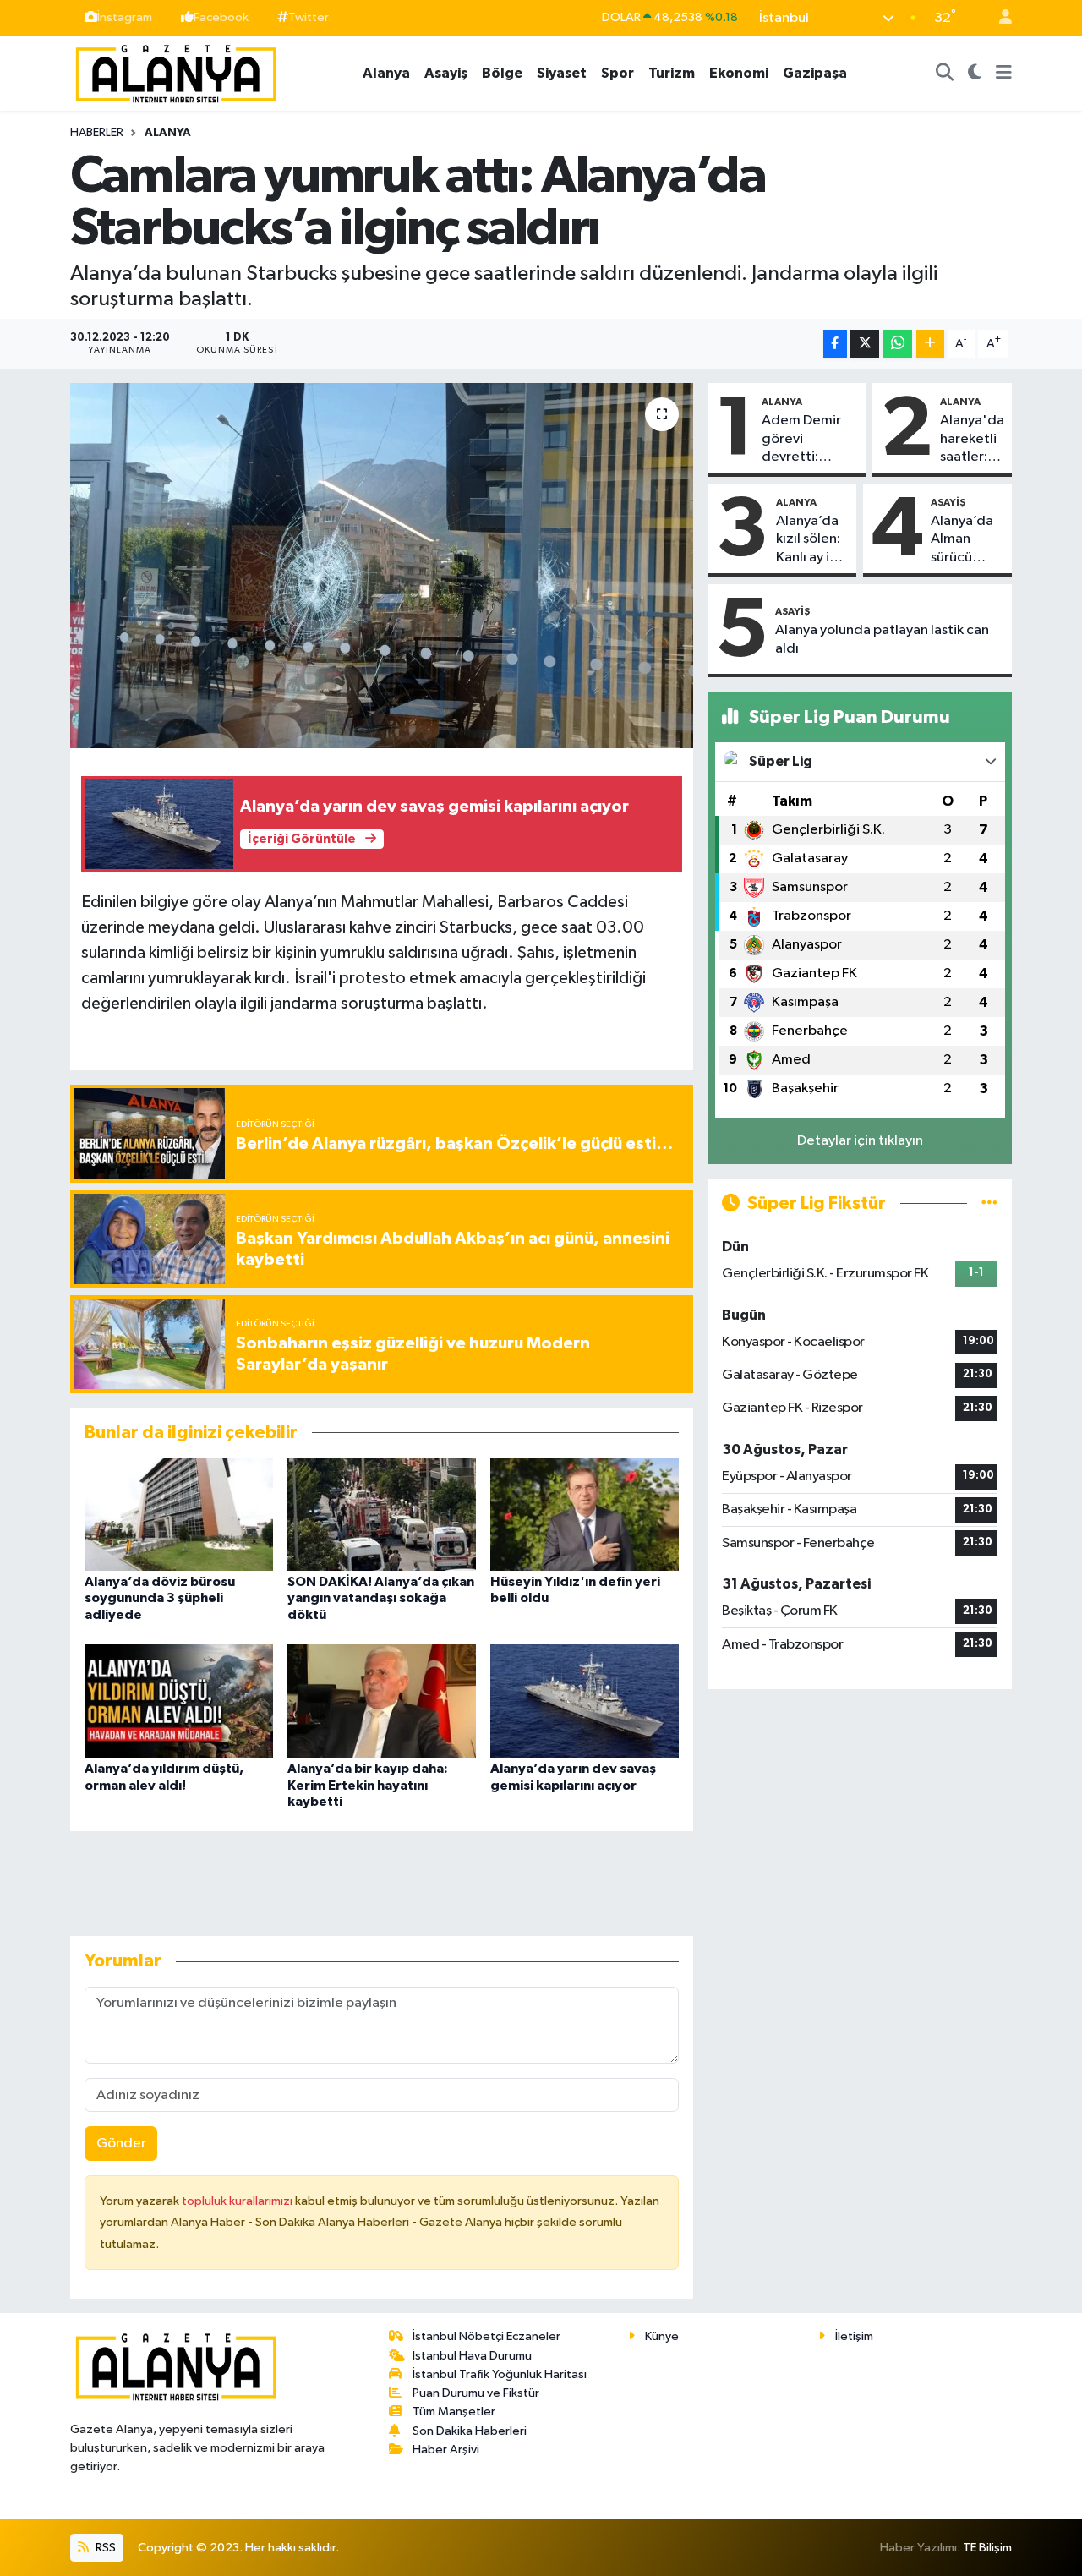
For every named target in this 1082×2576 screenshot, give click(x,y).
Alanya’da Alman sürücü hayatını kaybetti (962, 540)
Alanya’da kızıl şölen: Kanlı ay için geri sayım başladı (812, 540)
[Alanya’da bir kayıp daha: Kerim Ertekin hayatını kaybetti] (382, 1701)
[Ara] (945, 74)
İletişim (854, 2336)
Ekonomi (739, 73)
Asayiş (446, 73)
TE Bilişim (987, 2548)
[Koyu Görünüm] (975, 74)
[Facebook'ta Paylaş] (835, 344)
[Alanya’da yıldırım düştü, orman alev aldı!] (179, 1701)
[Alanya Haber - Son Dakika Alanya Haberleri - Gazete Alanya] (176, 72)
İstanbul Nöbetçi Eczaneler (486, 2336)
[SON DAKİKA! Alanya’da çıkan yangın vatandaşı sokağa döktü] (382, 1514)
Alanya (386, 73)
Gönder (121, 2144)
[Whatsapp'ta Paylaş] (897, 344)
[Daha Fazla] (930, 344)
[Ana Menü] (1004, 74)
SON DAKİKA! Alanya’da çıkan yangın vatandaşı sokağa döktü (381, 1598)
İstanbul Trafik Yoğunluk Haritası (500, 2374)
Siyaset (562, 73)
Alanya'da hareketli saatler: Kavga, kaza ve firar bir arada (972, 440)
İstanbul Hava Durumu (472, 2356)
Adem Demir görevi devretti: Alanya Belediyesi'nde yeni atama (810, 440)
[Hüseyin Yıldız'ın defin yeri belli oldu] (585, 1514)
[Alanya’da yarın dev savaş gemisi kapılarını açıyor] (585, 1701)
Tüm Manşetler (454, 2412)
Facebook (221, 17)
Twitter (309, 17)
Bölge (502, 73)
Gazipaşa (815, 73)
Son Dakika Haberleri (470, 2431)
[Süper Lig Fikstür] (989, 1203)
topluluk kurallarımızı (238, 2201)
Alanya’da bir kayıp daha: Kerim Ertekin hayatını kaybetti (368, 1785)
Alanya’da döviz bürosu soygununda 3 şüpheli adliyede (160, 1598)
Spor (618, 73)
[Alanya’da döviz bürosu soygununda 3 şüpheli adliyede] (179, 1514)
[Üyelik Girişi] (998, 18)
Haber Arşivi (446, 2450)
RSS (104, 2548)
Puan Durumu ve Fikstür (476, 2393)
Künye (662, 2336)
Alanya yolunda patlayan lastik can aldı (882, 639)
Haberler (97, 133)
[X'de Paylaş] (865, 344)
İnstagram (125, 17)
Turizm (672, 73)
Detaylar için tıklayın (860, 1141)
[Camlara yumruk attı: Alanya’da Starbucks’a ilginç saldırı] (382, 566)
